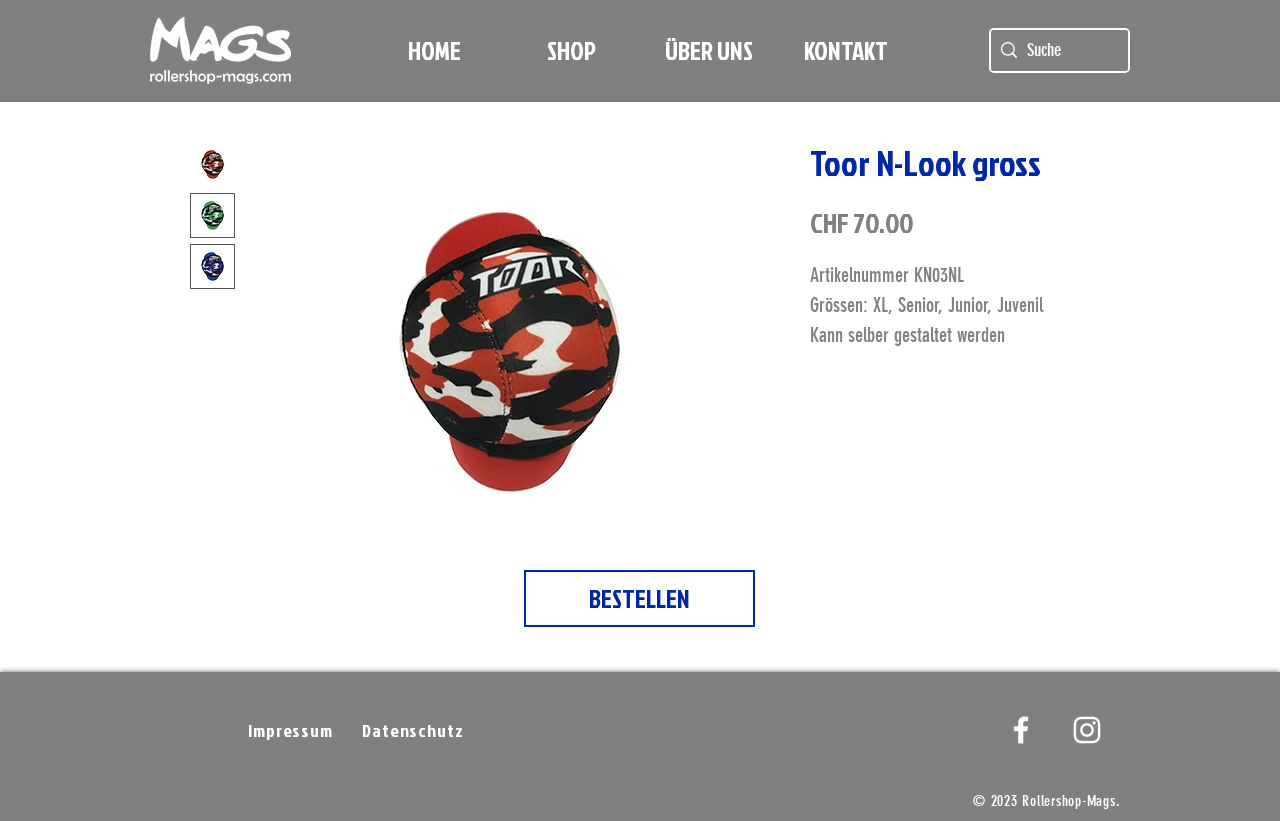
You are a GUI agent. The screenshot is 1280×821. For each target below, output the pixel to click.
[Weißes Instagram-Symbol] (1087, 730)
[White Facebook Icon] (1021, 730)
